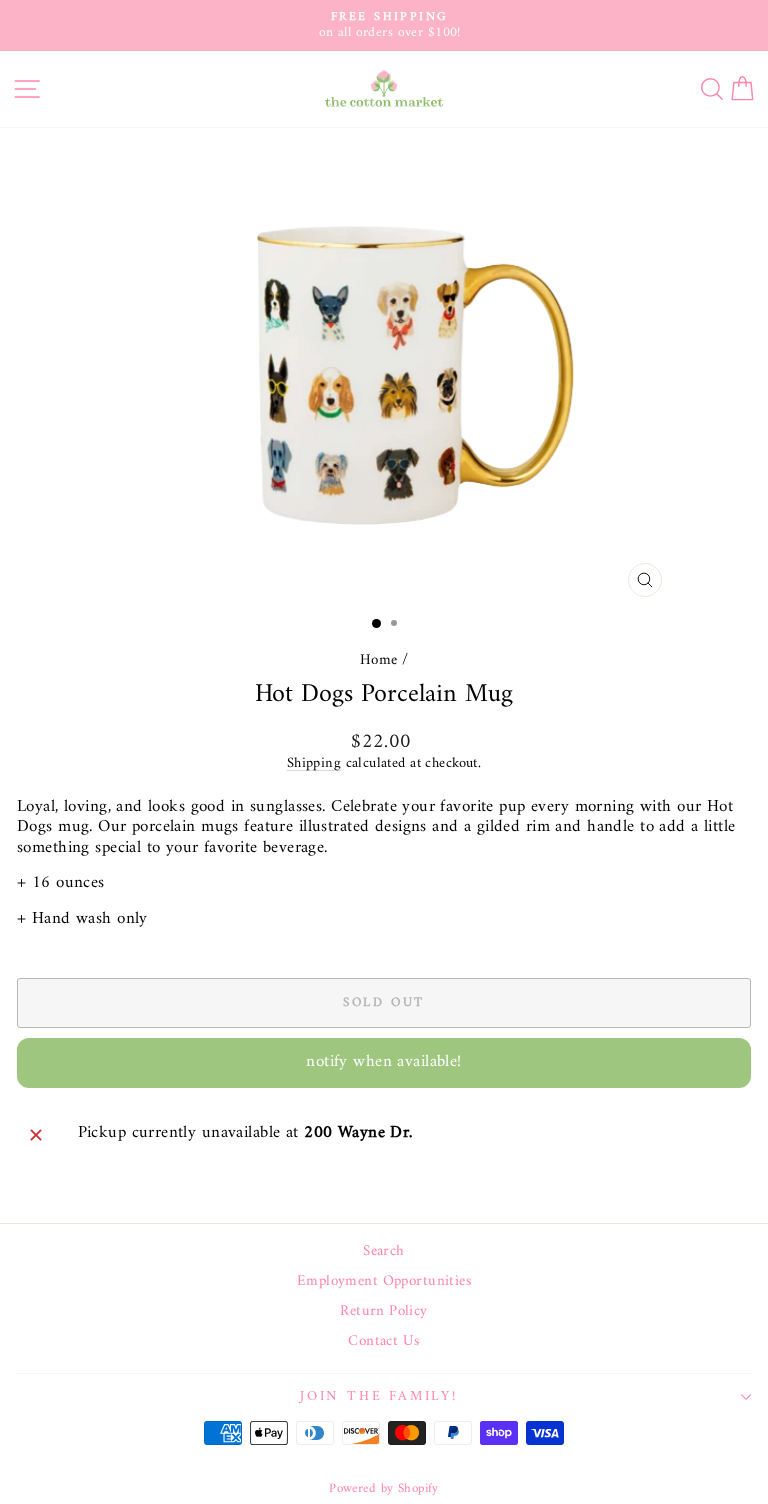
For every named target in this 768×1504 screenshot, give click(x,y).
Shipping (314, 763)
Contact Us (383, 1342)
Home (379, 660)
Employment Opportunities (384, 1282)
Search (384, 1252)
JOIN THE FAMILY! (379, 1396)
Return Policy (384, 1312)
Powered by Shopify (384, 1488)
